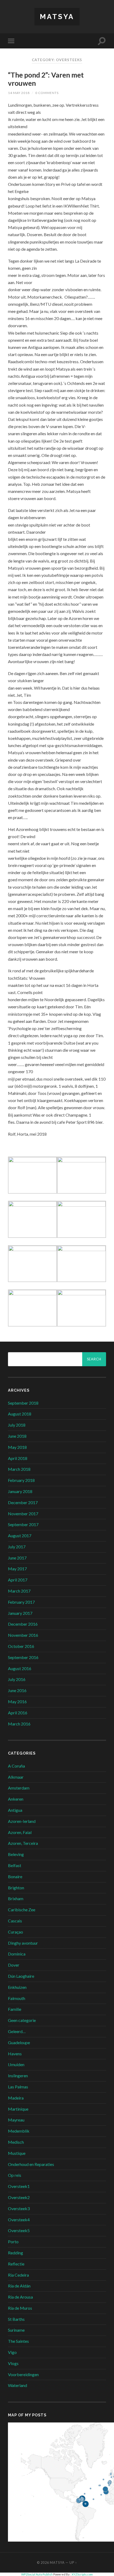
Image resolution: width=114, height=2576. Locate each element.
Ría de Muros (20, 2308)
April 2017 (18, 1580)
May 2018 (17, 1447)
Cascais (15, 1921)
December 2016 (23, 1624)
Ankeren (16, 1799)
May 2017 (17, 1569)
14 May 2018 (19, 93)
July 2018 (17, 1425)
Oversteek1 (19, 2186)
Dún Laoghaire (21, 1976)
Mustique (17, 2153)
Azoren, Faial (20, 1832)
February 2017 (21, 1602)
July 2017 (17, 1547)
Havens (15, 2054)
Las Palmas (18, 2087)
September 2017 (23, 1524)
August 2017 (20, 1536)
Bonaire (15, 1876)
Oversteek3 (19, 2208)
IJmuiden (16, 2064)
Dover (14, 1965)
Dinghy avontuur (23, 1943)
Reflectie (16, 2264)
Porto (13, 2242)
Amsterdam (19, 1788)
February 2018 (21, 1480)
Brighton (16, 1888)
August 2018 (20, 1414)
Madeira (16, 2098)
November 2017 (23, 1514)
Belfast (15, 1865)
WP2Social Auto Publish (37, 2574)
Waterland (17, 2385)
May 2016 (17, 1701)
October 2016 (21, 1646)
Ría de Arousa (20, 2297)
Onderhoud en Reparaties (31, 2164)
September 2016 (23, 1657)
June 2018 (17, 1436)
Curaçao (16, 1932)
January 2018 (20, 1491)
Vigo (12, 2352)
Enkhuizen (17, 1987)
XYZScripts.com (82, 2574)
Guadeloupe (19, 2042)
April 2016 (18, 1713)
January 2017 (20, 1613)
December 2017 (23, 1502)
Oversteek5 (19, 2230)
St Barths (16, 2319)
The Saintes (18, 2341)
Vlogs (13, 2363)
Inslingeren (18, 2076)
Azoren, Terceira (23, 1843)
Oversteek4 (19, 2220)
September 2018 (23, 1403)
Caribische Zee (22, 1910)
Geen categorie (22, 2020)
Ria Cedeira (18, 2275)
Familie (15, 2009)
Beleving (16, 1854)
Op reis (15, 2175)
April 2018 (18, 1458)
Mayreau (16, 2120)
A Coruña (16, 1766)
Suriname (16, 2330)
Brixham (16, 1898)
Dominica (17, 1954)
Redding (16, 2253)
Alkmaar (16, 1777)
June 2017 (17, 1558)
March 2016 (19, 1724)
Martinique (18, 2109)
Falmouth (17, 1998)
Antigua (15, 1810)
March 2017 (19, 1591)
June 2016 (17, 1690)
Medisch (16, 2142)
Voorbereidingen (23, 2374)
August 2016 (20, 1668)
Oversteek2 (19, 2197)
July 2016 (17, 1679)
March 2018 (19, 1469)
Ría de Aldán (19, 2286)
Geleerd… (17, 2031)
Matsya (57, 17)
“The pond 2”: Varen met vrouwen (46, 79)
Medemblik (19, 2131)
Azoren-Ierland (22, 1821)
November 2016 (23, 1635)
